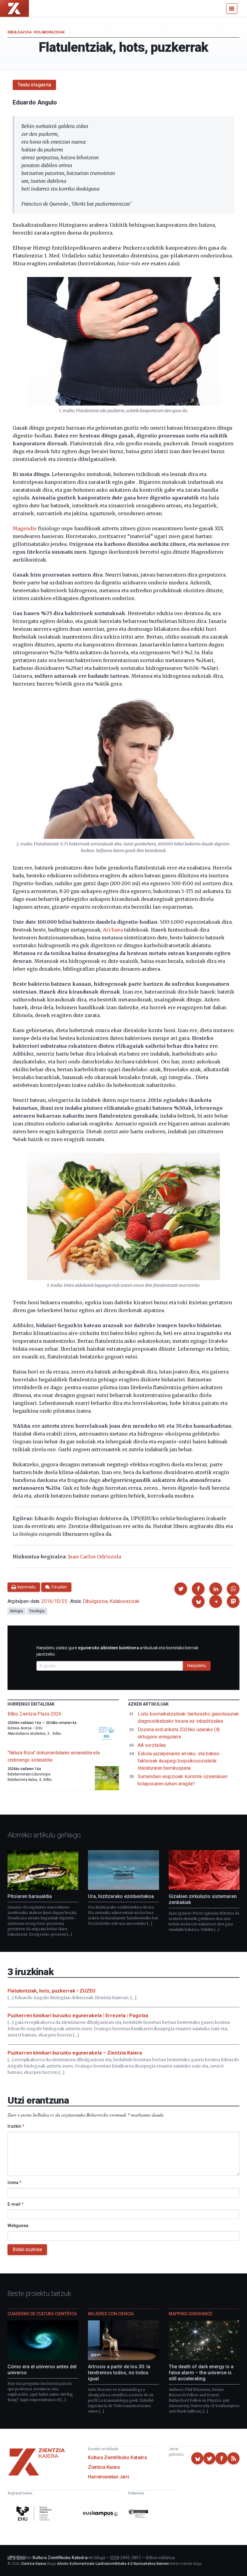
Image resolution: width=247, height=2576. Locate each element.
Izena (14, 2182)
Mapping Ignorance (191, 2314)
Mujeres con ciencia (111, 2314)
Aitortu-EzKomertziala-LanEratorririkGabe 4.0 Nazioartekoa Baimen (113, 2564)
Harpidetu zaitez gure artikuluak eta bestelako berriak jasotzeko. (117, 1651)
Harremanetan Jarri (108, 2477)
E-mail (16, 2204)
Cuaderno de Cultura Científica (42, 2314)
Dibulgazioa (20, 32)
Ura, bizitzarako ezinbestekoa (121, 1896)
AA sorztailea (152, 1745)
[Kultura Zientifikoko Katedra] (35, 2514)
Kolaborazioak (49, 32)
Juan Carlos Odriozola (95, 1557)
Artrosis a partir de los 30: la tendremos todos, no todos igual (119, 2373)
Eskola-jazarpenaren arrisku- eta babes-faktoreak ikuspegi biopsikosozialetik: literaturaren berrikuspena (179, 1761)
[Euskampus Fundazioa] (101, 2515)
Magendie (25, 528)
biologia (17, 1611)
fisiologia (37, 1611)
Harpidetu (197, 1666)
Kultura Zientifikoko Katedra (117, 2458)
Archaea (113, 930)
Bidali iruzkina (27, 2249)
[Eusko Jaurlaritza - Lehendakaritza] (138, 2515)
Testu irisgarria (34, 85)
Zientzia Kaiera (104, 2467)
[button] (181, 1589)
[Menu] (232, 8)
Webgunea (18, 2226)
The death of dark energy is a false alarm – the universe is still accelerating (201, 2373)
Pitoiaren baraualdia (30, 1896)
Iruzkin (16, 2126)
